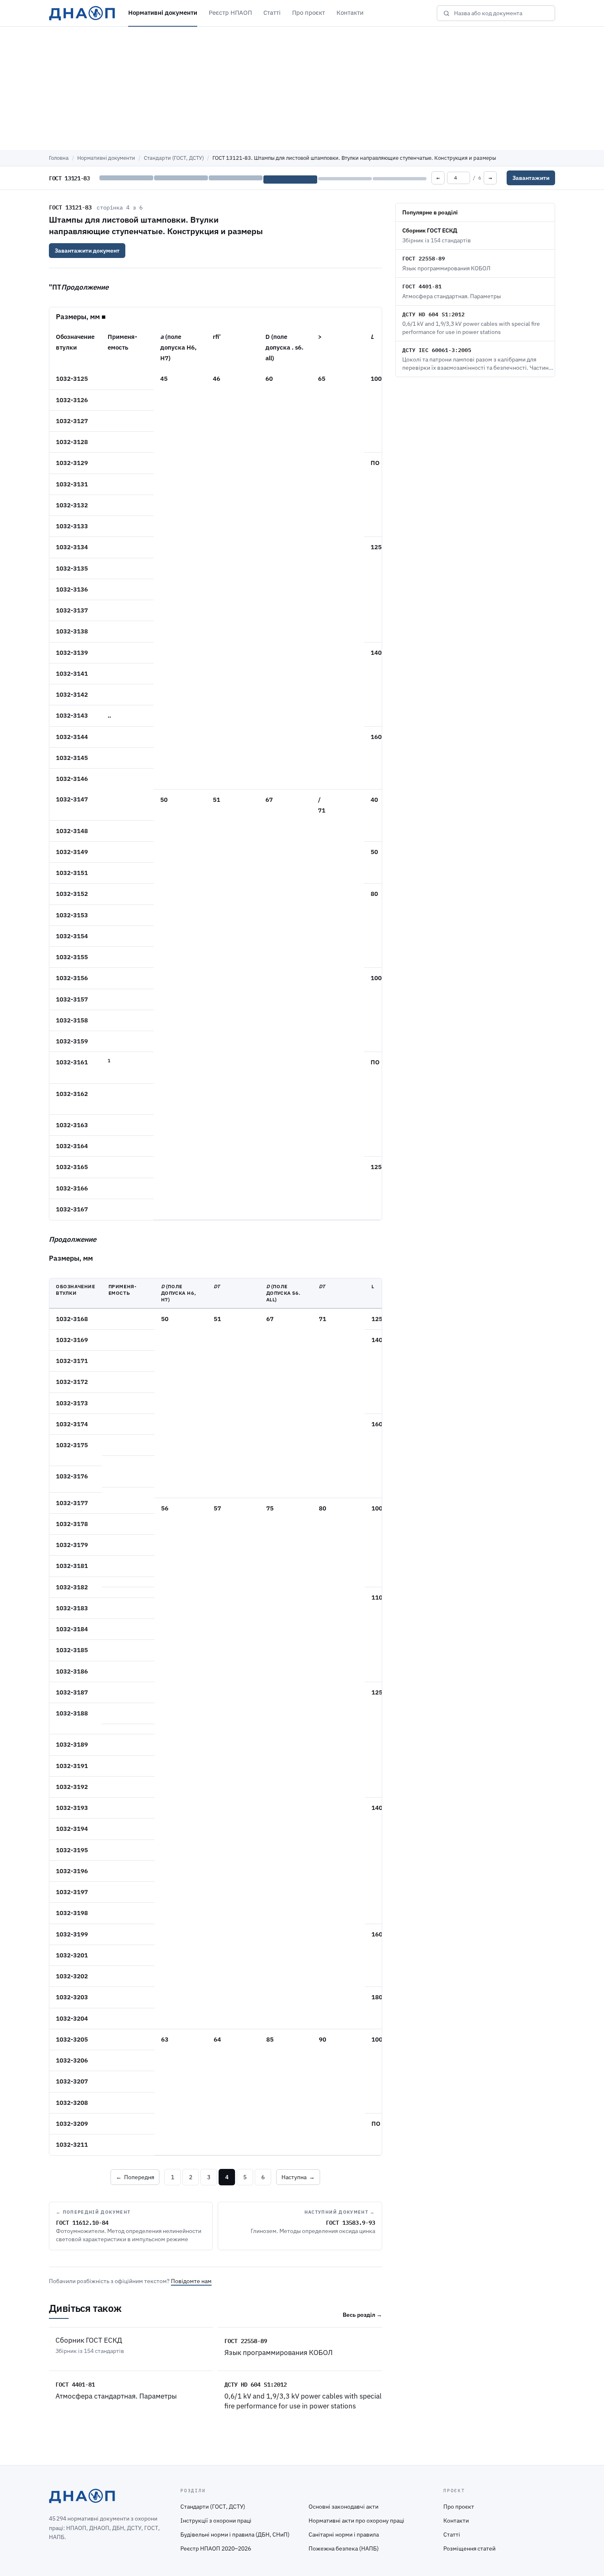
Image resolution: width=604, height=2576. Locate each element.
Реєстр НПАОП (230, 13)
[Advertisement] (302, 88)
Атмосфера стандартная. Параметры (116, 2396)
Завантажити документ (87, 251)
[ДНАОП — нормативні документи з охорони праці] (82, 13)
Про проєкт (309, 13)
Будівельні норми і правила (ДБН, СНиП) (235, 2535)
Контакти (350, 13)
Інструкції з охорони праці (216, 2521)
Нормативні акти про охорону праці (356, 2521)
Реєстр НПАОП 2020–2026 (216, 2548)
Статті (272, 13)
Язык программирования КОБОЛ (279, 2353)
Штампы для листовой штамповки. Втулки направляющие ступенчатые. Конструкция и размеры (156, 225)
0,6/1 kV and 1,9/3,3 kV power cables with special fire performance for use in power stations (303, 2401)
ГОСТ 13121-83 (70, 207)
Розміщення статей (469, 2548)
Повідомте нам (191, 2281)
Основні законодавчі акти (343, 2507)
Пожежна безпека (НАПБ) (344, 2548)
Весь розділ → (362, 2315)
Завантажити (531, 178)
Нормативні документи (163, 13)
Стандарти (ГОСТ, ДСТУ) (174, 158)
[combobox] (501, 13)
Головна (59, 158)
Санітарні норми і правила (344, 2535)
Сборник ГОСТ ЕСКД (89, 2340)
